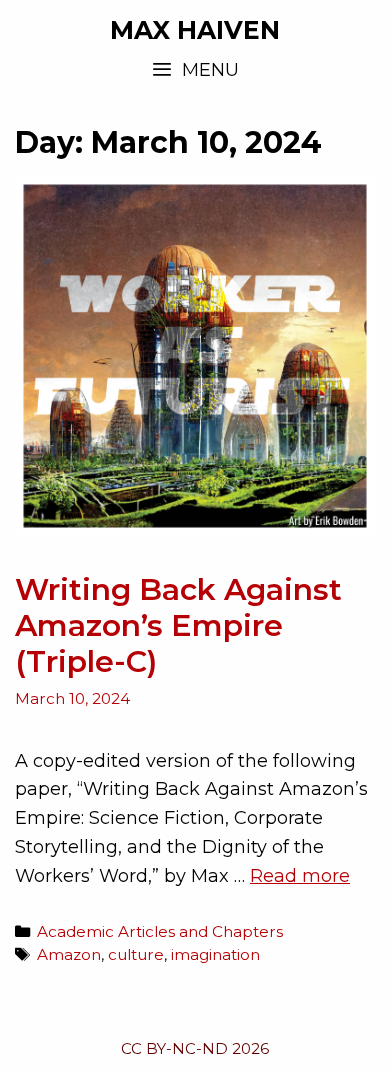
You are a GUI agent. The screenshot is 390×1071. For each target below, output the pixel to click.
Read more (300, 876)
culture (136, 954)
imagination (215, 954)
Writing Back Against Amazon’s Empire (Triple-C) (178, 625)
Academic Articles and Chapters (160, 931)
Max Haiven (195, 30)
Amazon (69, 954)
